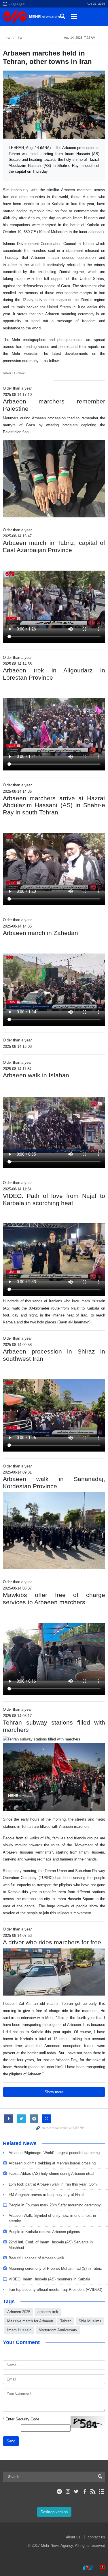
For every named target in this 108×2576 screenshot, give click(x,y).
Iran (8, 38)
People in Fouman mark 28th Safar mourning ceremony (55, 2205)
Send (11, 2441)
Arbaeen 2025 (19, 2312)
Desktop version (54, 2512)
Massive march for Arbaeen (30, 2321)
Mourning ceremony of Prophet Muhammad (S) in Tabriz (55, 2268)
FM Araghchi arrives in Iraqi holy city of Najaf (46, 2195)
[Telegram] (59, 2492)
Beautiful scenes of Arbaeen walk (36, 2258)
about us (73, 2537)
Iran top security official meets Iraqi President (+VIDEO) (55, 2290)
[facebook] (85, 2492)
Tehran (66, 2321)
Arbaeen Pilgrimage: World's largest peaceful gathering (54, 2153)
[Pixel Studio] (100, 2567)
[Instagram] (68, 2492)
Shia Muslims (90, 2321)
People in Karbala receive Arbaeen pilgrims (44, 2232)
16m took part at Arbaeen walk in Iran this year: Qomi (53, 2184)
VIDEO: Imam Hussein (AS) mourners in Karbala (49, 2279)
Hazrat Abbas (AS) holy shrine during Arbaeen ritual (51, 2174)
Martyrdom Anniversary (58, 2330)
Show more (54, 2092)
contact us (96, 2537)
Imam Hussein (19, 2330)
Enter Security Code (21, 2419)
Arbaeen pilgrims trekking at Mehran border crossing (52, 2163)
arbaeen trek (48, 2312)
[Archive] (102, 2492)
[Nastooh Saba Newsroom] (85, 2567)
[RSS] (93, 2492)
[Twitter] (76, 2492)
